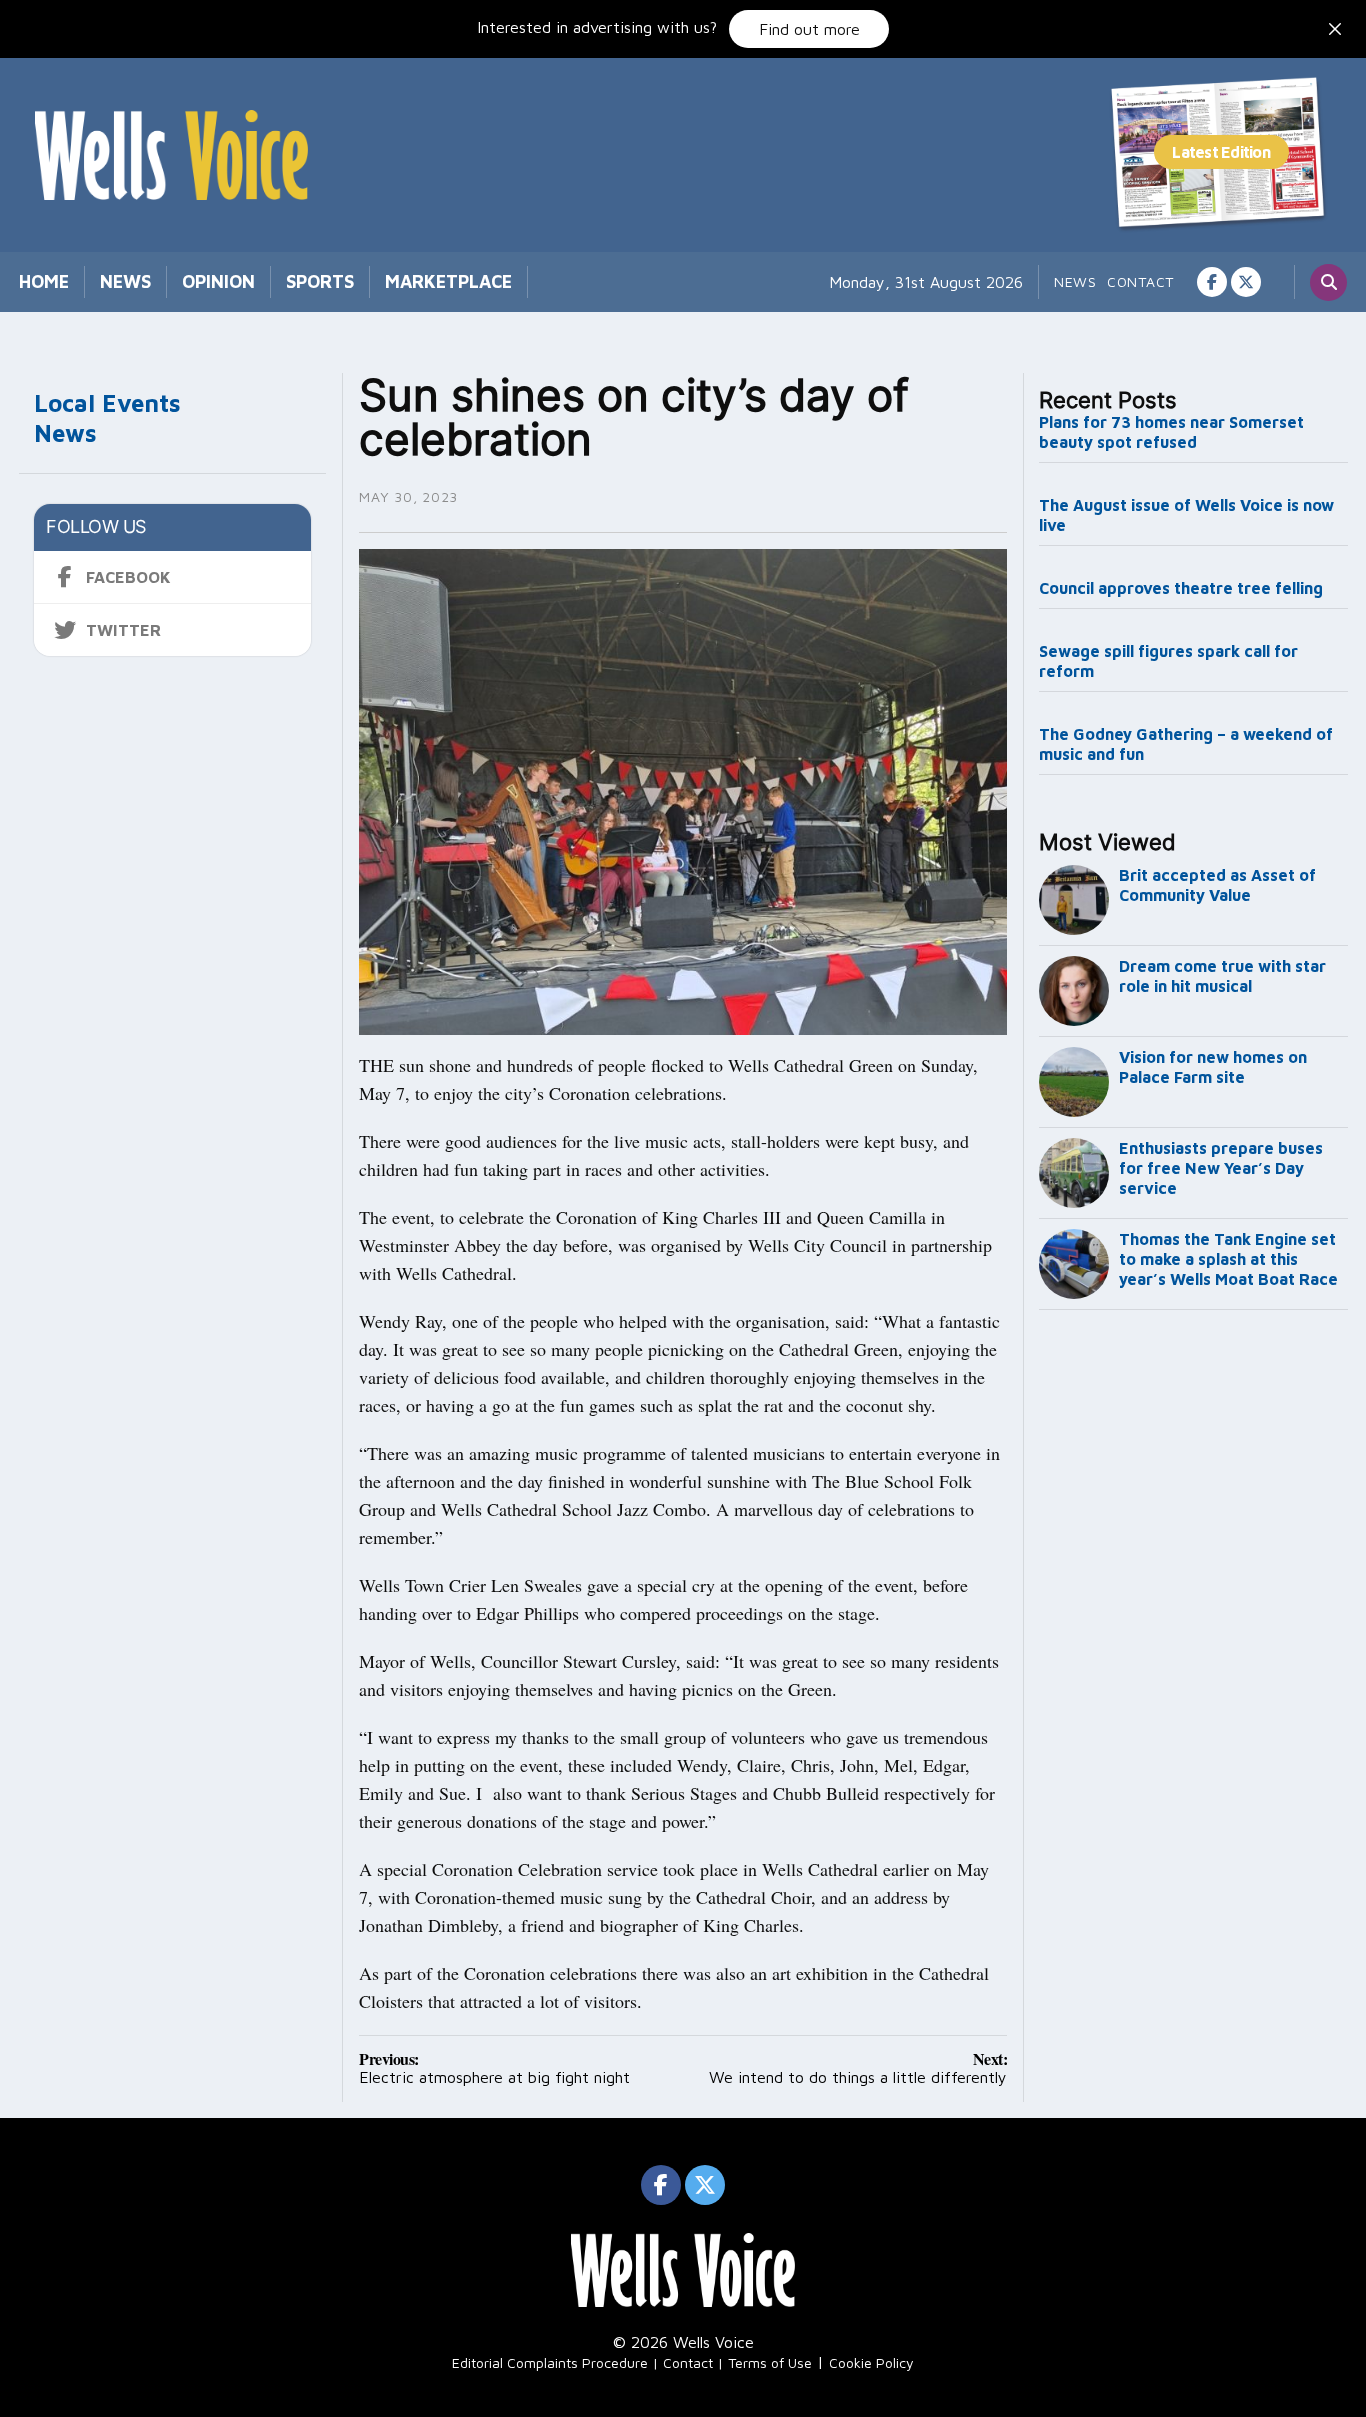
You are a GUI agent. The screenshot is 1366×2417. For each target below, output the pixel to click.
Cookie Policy (871, 2362)
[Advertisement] (1194, 1650)
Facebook (128, 577)
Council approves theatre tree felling (1181, 588)
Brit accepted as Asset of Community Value (1217, 885)
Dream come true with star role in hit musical (1222, 976)
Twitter (123, 630)
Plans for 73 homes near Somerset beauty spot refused (1171, 432)
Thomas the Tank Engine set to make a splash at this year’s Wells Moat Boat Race (1228, 1259)
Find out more (809, 29)
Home (44, 281)
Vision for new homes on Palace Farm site (1213, 1067)
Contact (1140, 281)
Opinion (218, 281)
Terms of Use (770, 2362)
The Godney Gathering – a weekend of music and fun (1186, 744)
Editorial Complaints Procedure (550, 2362)
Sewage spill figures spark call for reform (1168, 661)
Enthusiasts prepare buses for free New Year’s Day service (1221, 1168)
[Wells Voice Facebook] (1212, 282)
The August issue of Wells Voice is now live (1186, 515)
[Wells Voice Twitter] (1246, 282)
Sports (320, 281)
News (125, 281)
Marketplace (448, 281)
